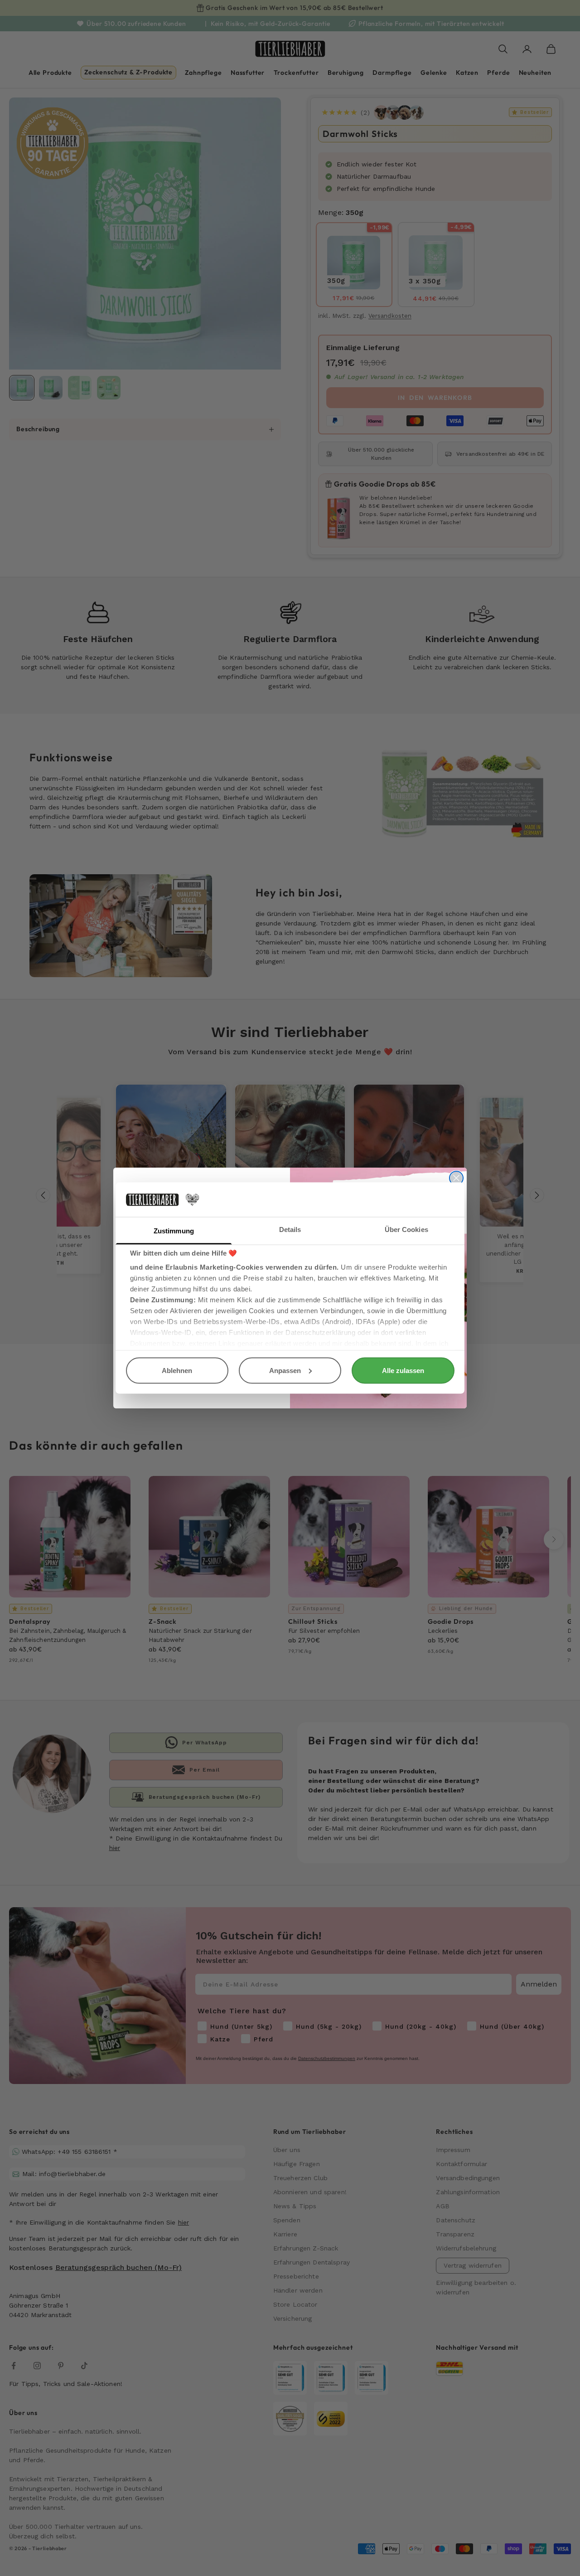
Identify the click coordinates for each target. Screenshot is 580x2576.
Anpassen (285, 1370)
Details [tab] (290, 1230)
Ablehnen (177, 1370)
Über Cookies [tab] (406, 1230)
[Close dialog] (456, 1178)
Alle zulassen (403, 1370)
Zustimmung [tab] (174, 1231)
